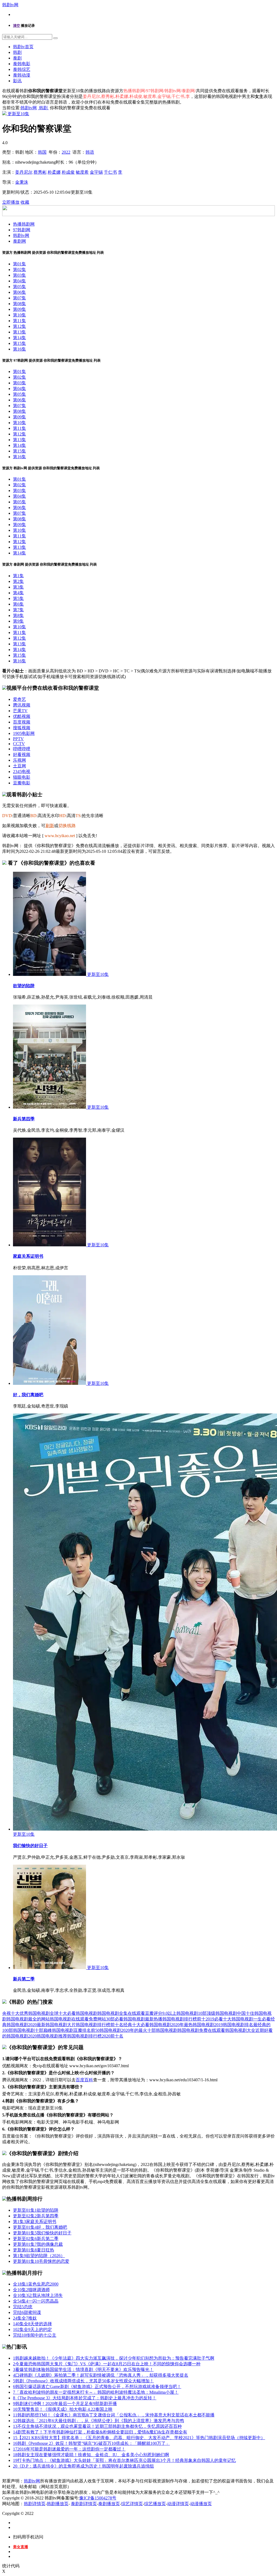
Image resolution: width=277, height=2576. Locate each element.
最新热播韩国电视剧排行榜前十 (175, 2019)
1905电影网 (24, 733)
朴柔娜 (54, 172)
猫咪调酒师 (31, 2290)
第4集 (18, 593)
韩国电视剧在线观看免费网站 (78, 2019)
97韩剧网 (22, 230)
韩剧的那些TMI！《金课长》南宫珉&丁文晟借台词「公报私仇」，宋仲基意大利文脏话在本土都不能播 (114, 2415)
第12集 (19, 326)
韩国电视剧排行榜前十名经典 (104, 2025)
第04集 (19, 281)
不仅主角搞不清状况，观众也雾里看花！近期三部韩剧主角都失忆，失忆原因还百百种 (97, 2426)
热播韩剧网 (24, 224)
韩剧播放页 (58, 2504)
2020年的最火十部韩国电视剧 (149, 2030)
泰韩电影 (22, 64)
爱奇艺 (19, 699)
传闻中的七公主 (35, 2335)
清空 (17, 26)
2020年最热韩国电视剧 (193, 2025)
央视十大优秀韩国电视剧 (26, 2013)
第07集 (19, 298)
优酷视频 (22, 716)
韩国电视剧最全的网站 (28, 2019)
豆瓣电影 (22, 783)
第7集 (18, 610)
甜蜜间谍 (27, 2312)
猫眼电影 (22, 777)
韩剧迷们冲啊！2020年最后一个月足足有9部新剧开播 (65, 2404)
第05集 (19, 287)
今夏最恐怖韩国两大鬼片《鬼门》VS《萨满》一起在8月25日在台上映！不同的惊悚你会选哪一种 (107, 2364)
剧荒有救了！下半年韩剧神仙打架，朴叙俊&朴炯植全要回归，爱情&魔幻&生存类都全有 (100, 2432)
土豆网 (19, 766)
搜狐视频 (22, 728)
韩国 (42, 152)
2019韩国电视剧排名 (234, 2025)
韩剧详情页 (35, 2504)
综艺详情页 (132, 2504)
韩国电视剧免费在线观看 (201, 2030)
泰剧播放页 (109, 2504)
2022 (66, 152)
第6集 (18, 604)
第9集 (18, 621)
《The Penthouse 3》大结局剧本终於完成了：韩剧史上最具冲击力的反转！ (85, 2398)
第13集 (19, 332)
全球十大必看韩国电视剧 (74, 2013)
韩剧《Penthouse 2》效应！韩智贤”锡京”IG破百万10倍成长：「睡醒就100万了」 (91, 2443)
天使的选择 (32, 2324)
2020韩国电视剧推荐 (48, 2036)
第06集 (19, 292)
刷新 (50, 826)
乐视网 (19, 760)
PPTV (18, 739)
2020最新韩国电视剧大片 (52, 2025)
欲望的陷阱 (24, 986)
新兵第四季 (24, 1119)
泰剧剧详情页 (84, 2504)
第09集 (19, 309)
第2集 (18, 581)
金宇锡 (96, 172)
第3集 (18, 587)
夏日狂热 (34, 2250)
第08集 (19, 304)
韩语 (90, 152)
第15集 (19, 343)
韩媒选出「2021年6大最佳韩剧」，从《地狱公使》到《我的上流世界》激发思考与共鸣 (98, 2421)
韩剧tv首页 (23, 47)
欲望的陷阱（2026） (39, 2256)
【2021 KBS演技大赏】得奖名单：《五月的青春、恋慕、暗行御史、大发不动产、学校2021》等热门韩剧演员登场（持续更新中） (139, 2438)
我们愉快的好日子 (30, 1846)
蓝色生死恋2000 (36, 2284)
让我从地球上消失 (38, 2295)
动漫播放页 (201, 2504)
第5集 (18, 598)
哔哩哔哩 (22, 749)
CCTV (19, 744)
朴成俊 (68, 172)
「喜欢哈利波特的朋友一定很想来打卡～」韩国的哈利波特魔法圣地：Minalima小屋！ (96, 2392)
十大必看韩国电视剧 (151, 2025)
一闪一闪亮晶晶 (36, 2301)
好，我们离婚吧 (28, 1395)
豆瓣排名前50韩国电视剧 (97, 2030)
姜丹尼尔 (24, 172)
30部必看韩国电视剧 (126, 2019)
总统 (23, 2307)
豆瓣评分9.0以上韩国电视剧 (172, 2013)
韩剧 (17, 52)
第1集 (18, 576)
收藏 (25, 202)
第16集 (19, 349)
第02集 (19, 270)
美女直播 (21, 2547)
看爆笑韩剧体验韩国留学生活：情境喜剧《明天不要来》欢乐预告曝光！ (83, 2369)
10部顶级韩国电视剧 (217, 2013)
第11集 (19, 321)
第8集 (18, 615)
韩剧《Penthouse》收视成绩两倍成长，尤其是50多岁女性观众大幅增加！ (83, 2381)
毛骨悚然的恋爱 (41, 2261)
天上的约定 (32, 2329)
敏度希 (82, 172)
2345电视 (22, 772)
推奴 (25, 2318)
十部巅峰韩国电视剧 (54, 2030)
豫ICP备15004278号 (98, 2498)
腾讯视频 (22, 705)
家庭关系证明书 (28, 1256)
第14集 (19, 338)
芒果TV (20, 711)
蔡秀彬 (40, 172)
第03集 (19, 275)
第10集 (19, 315)
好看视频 (22, 754)
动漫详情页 (178, 2504)
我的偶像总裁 (38, 2244)
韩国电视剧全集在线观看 (121, 2013)
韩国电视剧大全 (240, 2030)
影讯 (17, 81)
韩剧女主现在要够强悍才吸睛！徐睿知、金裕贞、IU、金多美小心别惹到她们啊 (91, 2455)
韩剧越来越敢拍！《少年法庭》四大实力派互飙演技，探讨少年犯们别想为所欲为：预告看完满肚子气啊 (114, 2358)
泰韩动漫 (22, 75)
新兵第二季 (24, 1979)
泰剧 (17, 58)
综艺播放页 (155, 2504)
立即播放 (11, 202)
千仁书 (110, 172)
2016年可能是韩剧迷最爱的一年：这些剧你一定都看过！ (69, 2449)
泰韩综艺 (22, 69)
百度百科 (84, 2080)
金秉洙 (22, 182)
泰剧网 (19, 241)
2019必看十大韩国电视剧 (229, 2019)
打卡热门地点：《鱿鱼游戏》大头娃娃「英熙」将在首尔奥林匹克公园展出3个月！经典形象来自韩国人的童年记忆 (124, 2460)
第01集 (19, 264)
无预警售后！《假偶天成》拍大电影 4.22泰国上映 (63, 2409)
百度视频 (22, 722)
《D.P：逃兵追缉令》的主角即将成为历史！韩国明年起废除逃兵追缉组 (83, 2466)
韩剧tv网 (10, 5)
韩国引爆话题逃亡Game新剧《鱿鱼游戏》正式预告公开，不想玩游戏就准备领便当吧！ (97, 2387)
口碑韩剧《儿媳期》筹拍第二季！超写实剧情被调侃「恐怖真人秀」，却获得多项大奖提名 (101, 2375)
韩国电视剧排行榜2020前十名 (95, 2036)
